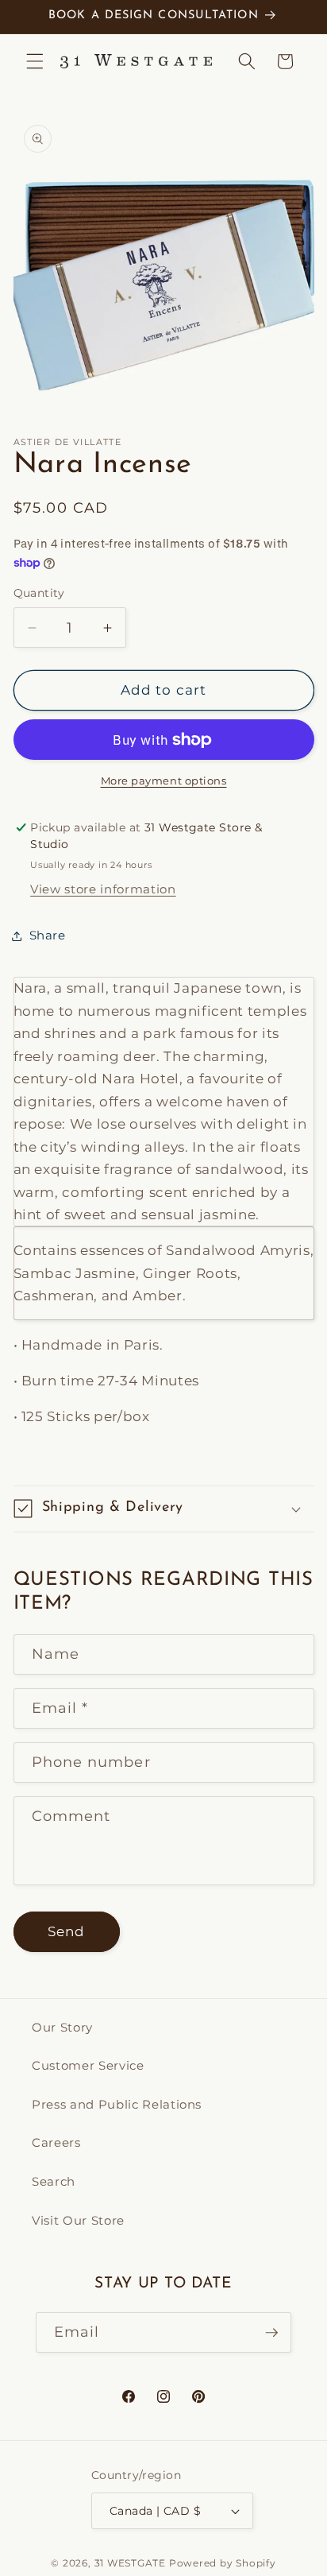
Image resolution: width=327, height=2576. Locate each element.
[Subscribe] (271, 2333)
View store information (103, 889)
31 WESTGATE (130, 2563)
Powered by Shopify (223, 2563)
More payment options (164, 781)
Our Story (62, 2027)
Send (66, 1931)
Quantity (39, 593)
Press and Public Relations (117, 2104)
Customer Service (88, 2065)
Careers (56, 2142)
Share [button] (48, 935)
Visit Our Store (78, 2220)
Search (54, 2181)
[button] (35, 61)
